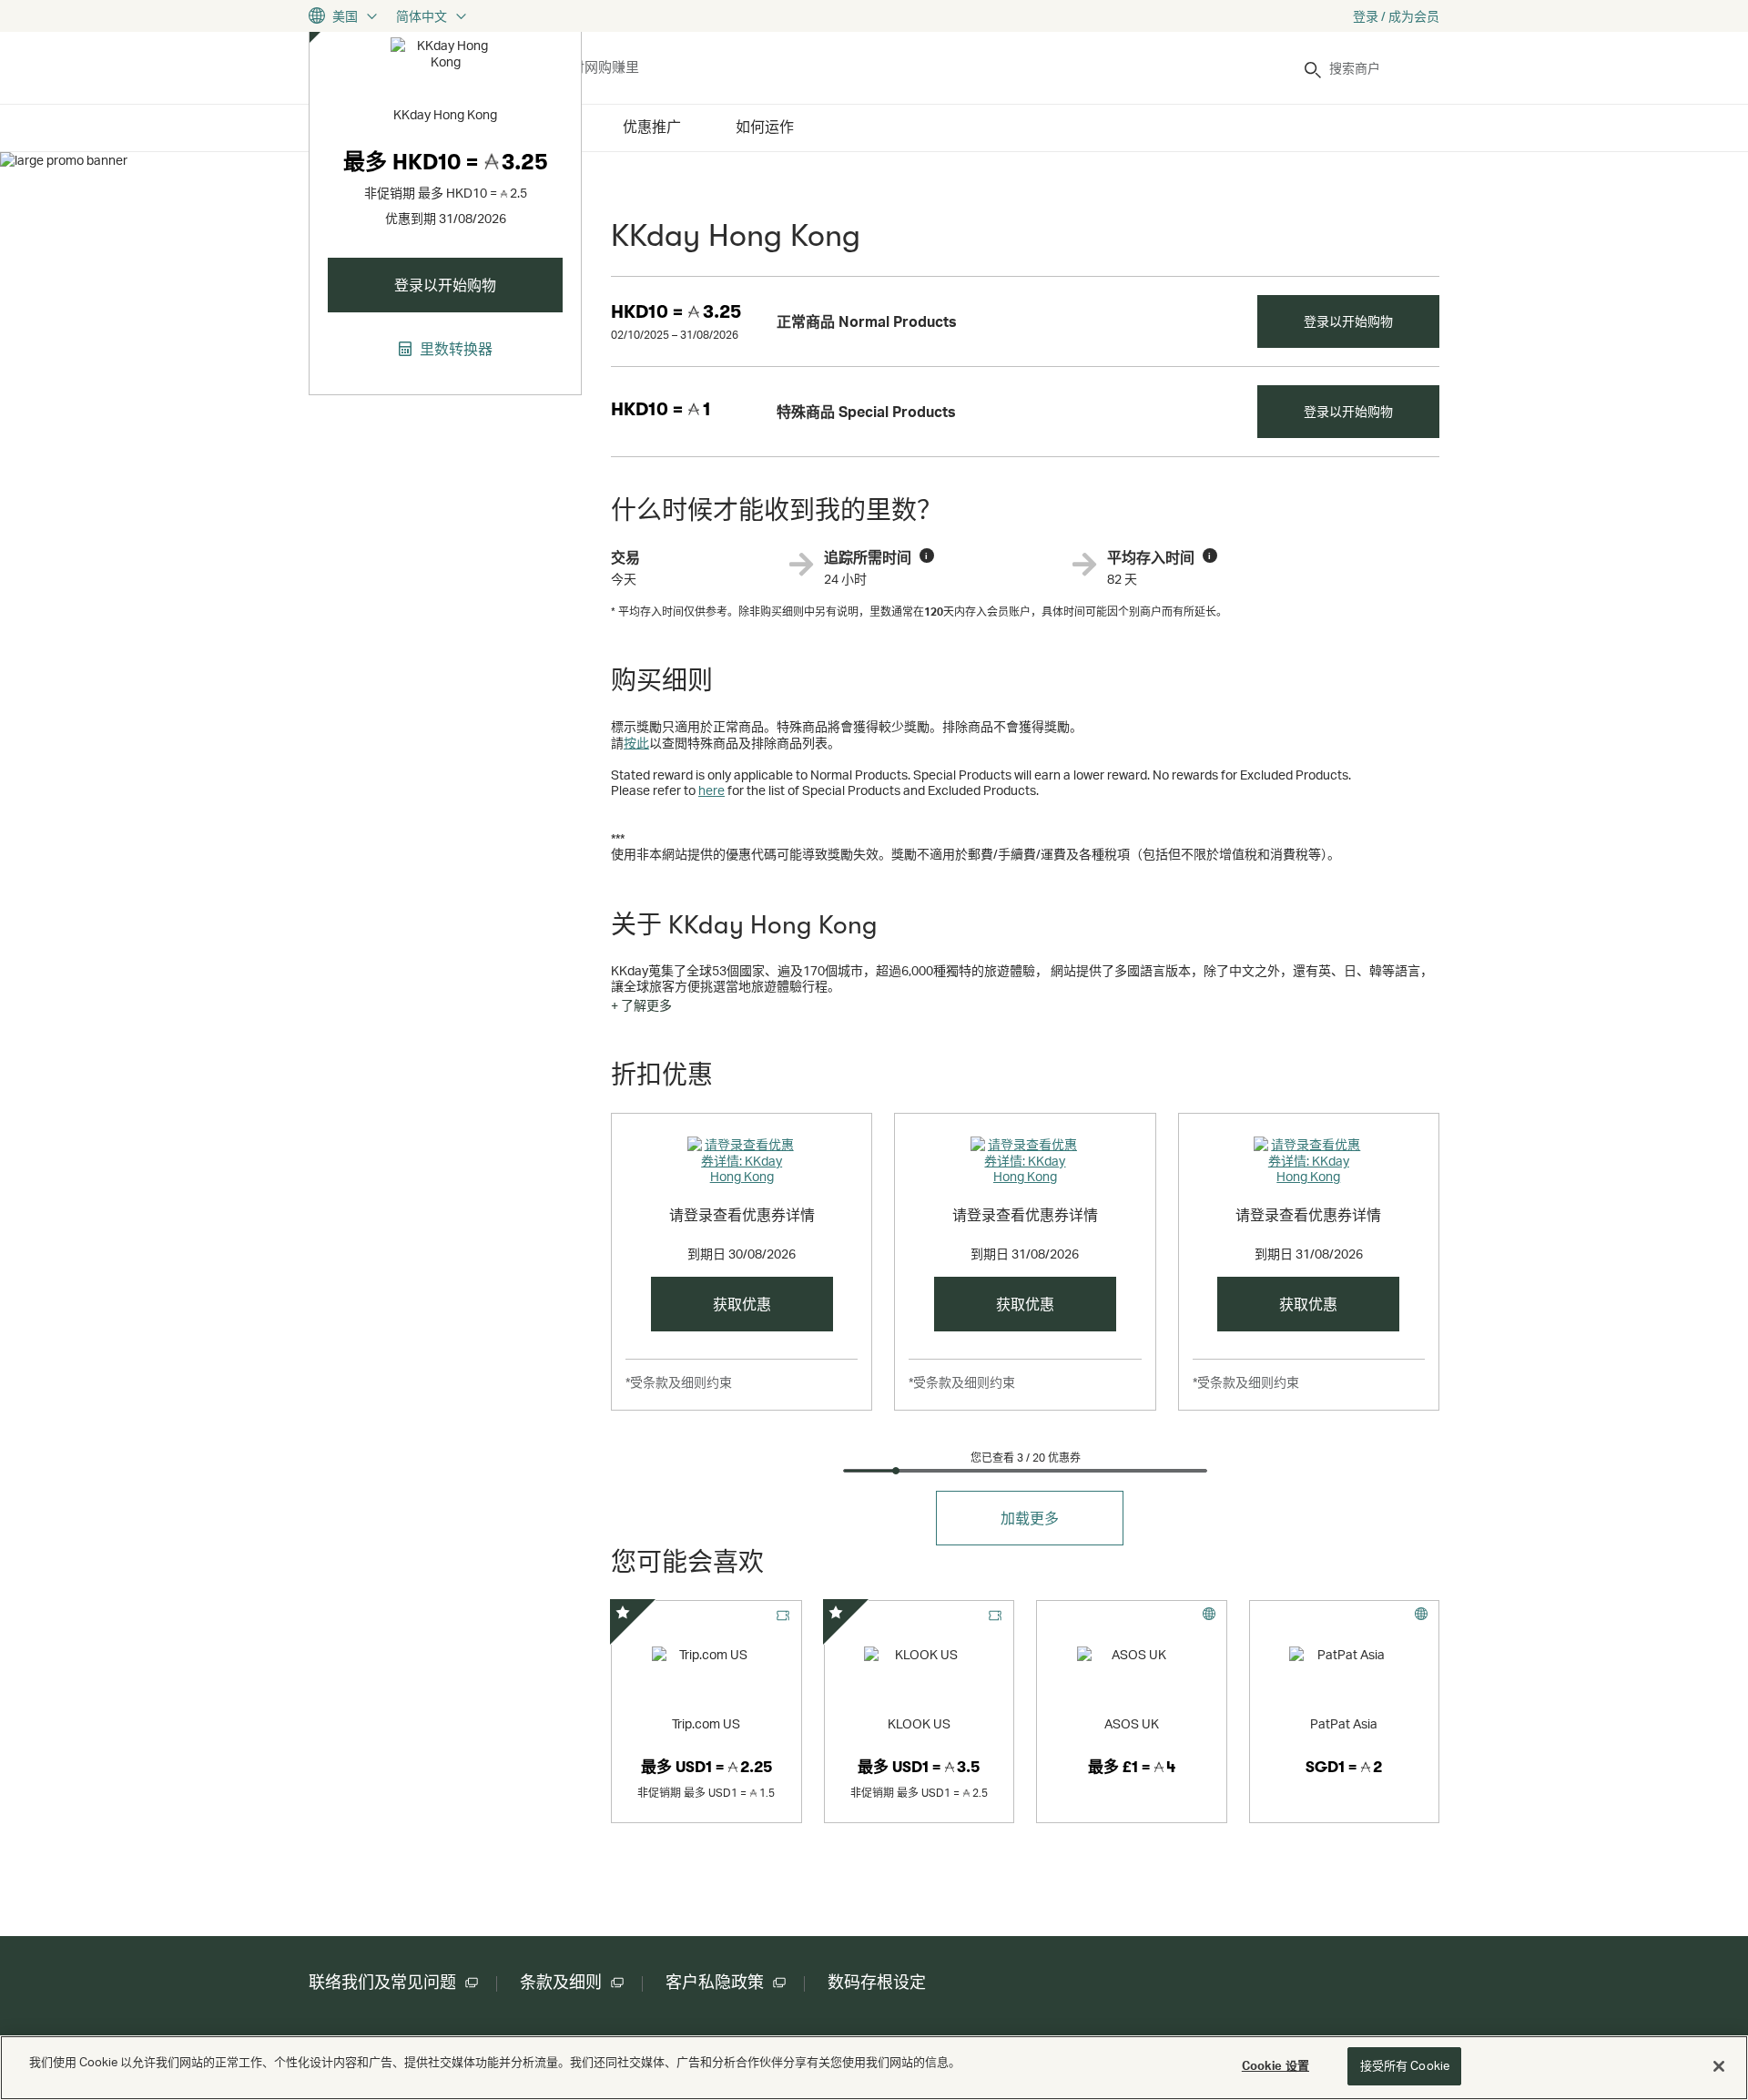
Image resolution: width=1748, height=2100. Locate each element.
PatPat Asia (1344, 1723)
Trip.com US (706, 1723)
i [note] (926, 556)
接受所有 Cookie (1405, 2065)
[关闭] (1719, 2066)
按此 (636, 743)
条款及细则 (561, 1983)
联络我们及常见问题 (382, 1983)
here (711, 790)
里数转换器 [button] (454, 349)
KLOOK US (919, 1723)
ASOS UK (1132, 1723)
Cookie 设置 (1275, 2065)
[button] (641, 1005)
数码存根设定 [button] (877, 1983)
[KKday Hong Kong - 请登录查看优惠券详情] (742, 1164)
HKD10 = (676, 312)
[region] (874, 2068)
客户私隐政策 (715, 1983)
